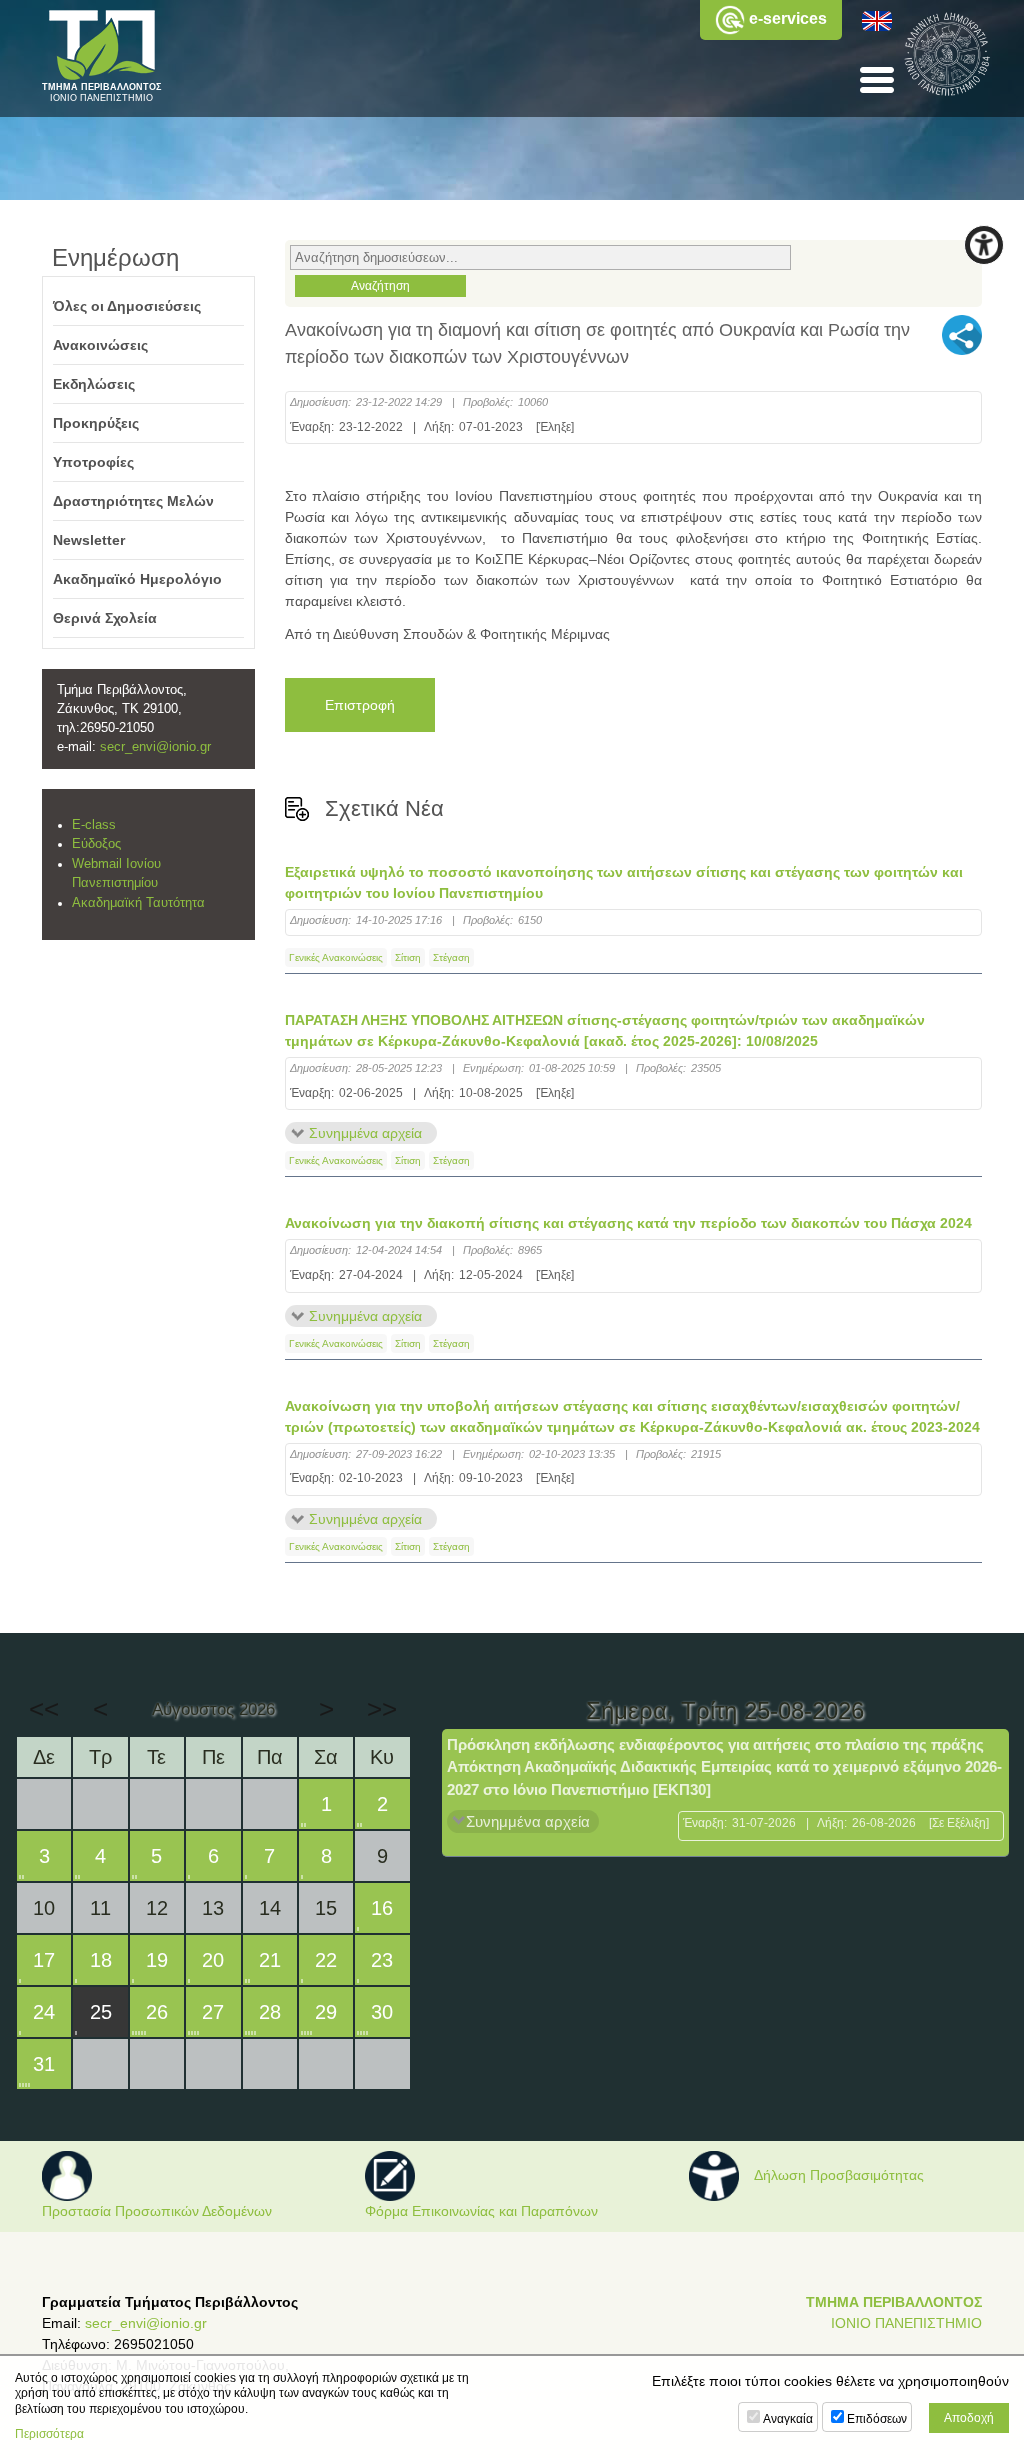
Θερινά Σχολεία (105, 618)
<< (44, 1709)
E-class (94, 825)
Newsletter (89, 540)
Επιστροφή (360, 705)
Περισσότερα (49, 2434)
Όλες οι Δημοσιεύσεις (127, 306)
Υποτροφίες (93, 462)
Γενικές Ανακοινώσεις (336, 957)
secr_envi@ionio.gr (155, 747)
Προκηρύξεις (96, 423)
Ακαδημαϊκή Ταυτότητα (138, 903)
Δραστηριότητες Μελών (133, 501)
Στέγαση (451, 957)
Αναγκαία (788, 2419)
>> (382, 1709)
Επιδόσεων (877, 2419)
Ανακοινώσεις (100, 345)
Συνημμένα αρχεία (365, 1133)
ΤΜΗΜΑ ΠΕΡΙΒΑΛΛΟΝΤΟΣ (894, 2302)
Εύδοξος (96, 844)
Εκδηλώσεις (94, 384)
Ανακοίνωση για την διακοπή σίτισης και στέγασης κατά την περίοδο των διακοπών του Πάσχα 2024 (628, 1223)
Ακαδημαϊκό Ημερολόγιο (137, 579)
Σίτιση (408, 957)
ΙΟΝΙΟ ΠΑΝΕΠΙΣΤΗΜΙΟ (906, 2323)
